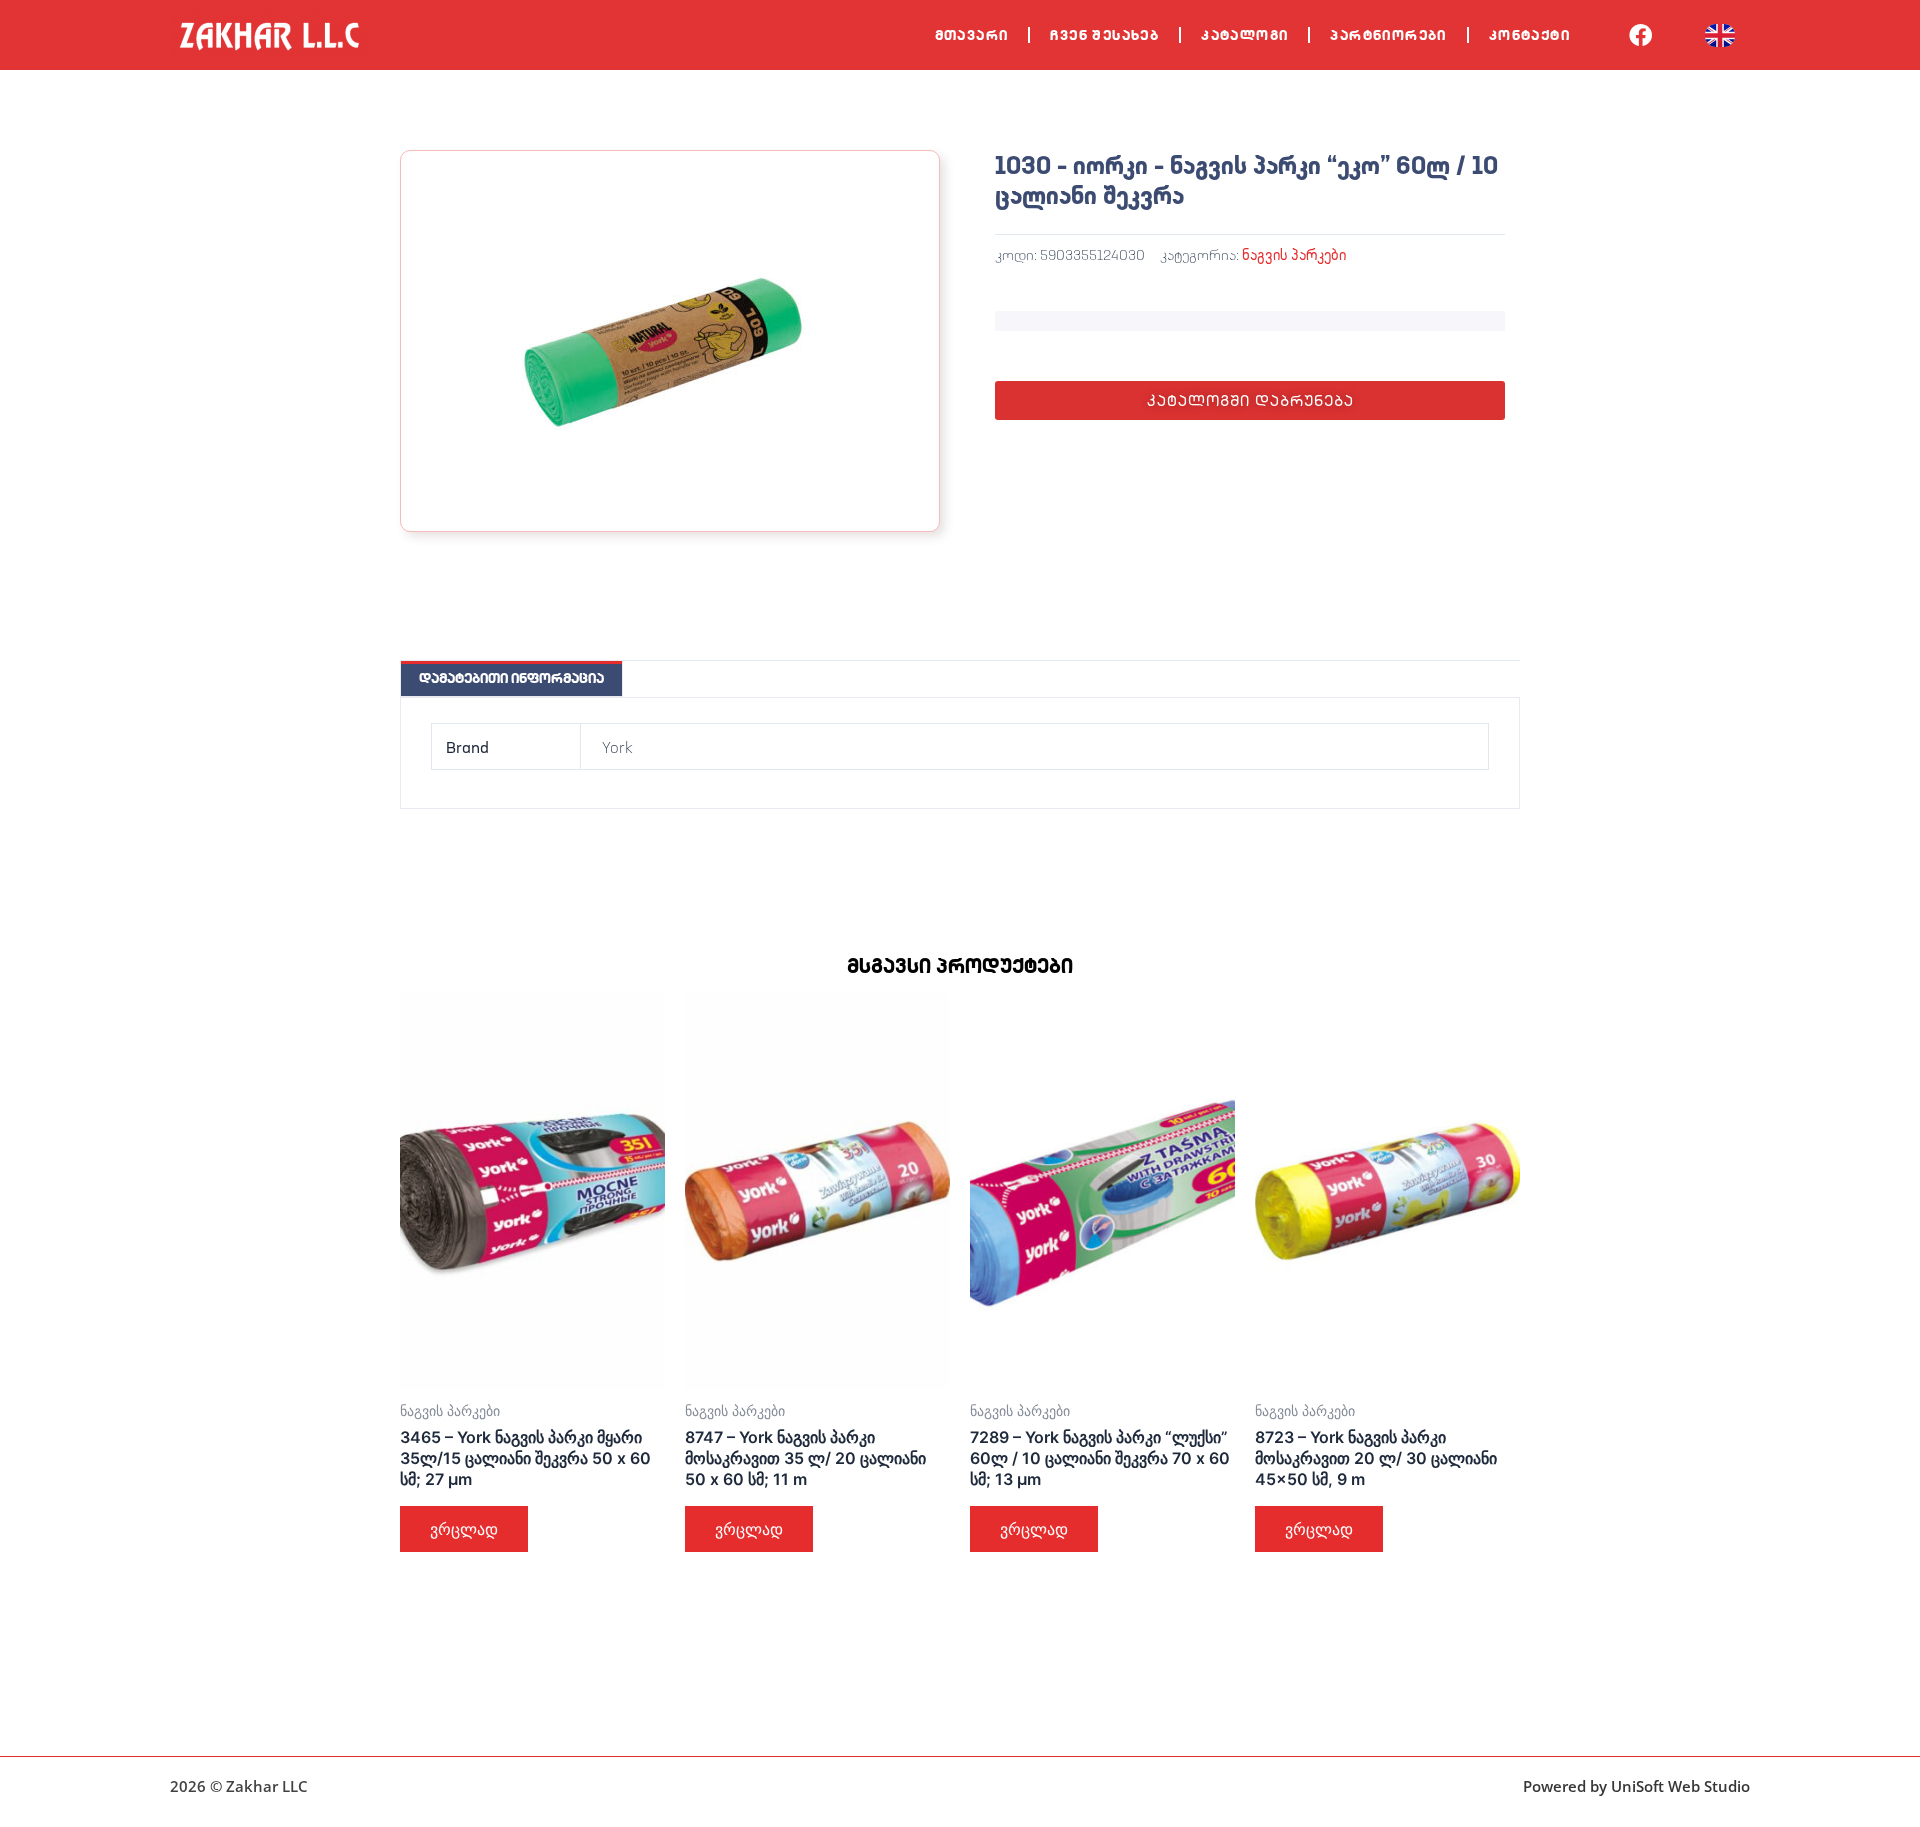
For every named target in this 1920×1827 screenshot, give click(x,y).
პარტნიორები (1388, 35)
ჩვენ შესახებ (1104, 35)
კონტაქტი (1529, 35)
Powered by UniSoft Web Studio (1636, 1786)
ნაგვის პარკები (1294, 254)
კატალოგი (1244, 35)
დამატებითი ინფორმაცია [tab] (511, 678)
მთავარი (972, 35)
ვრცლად (464, 1529)
